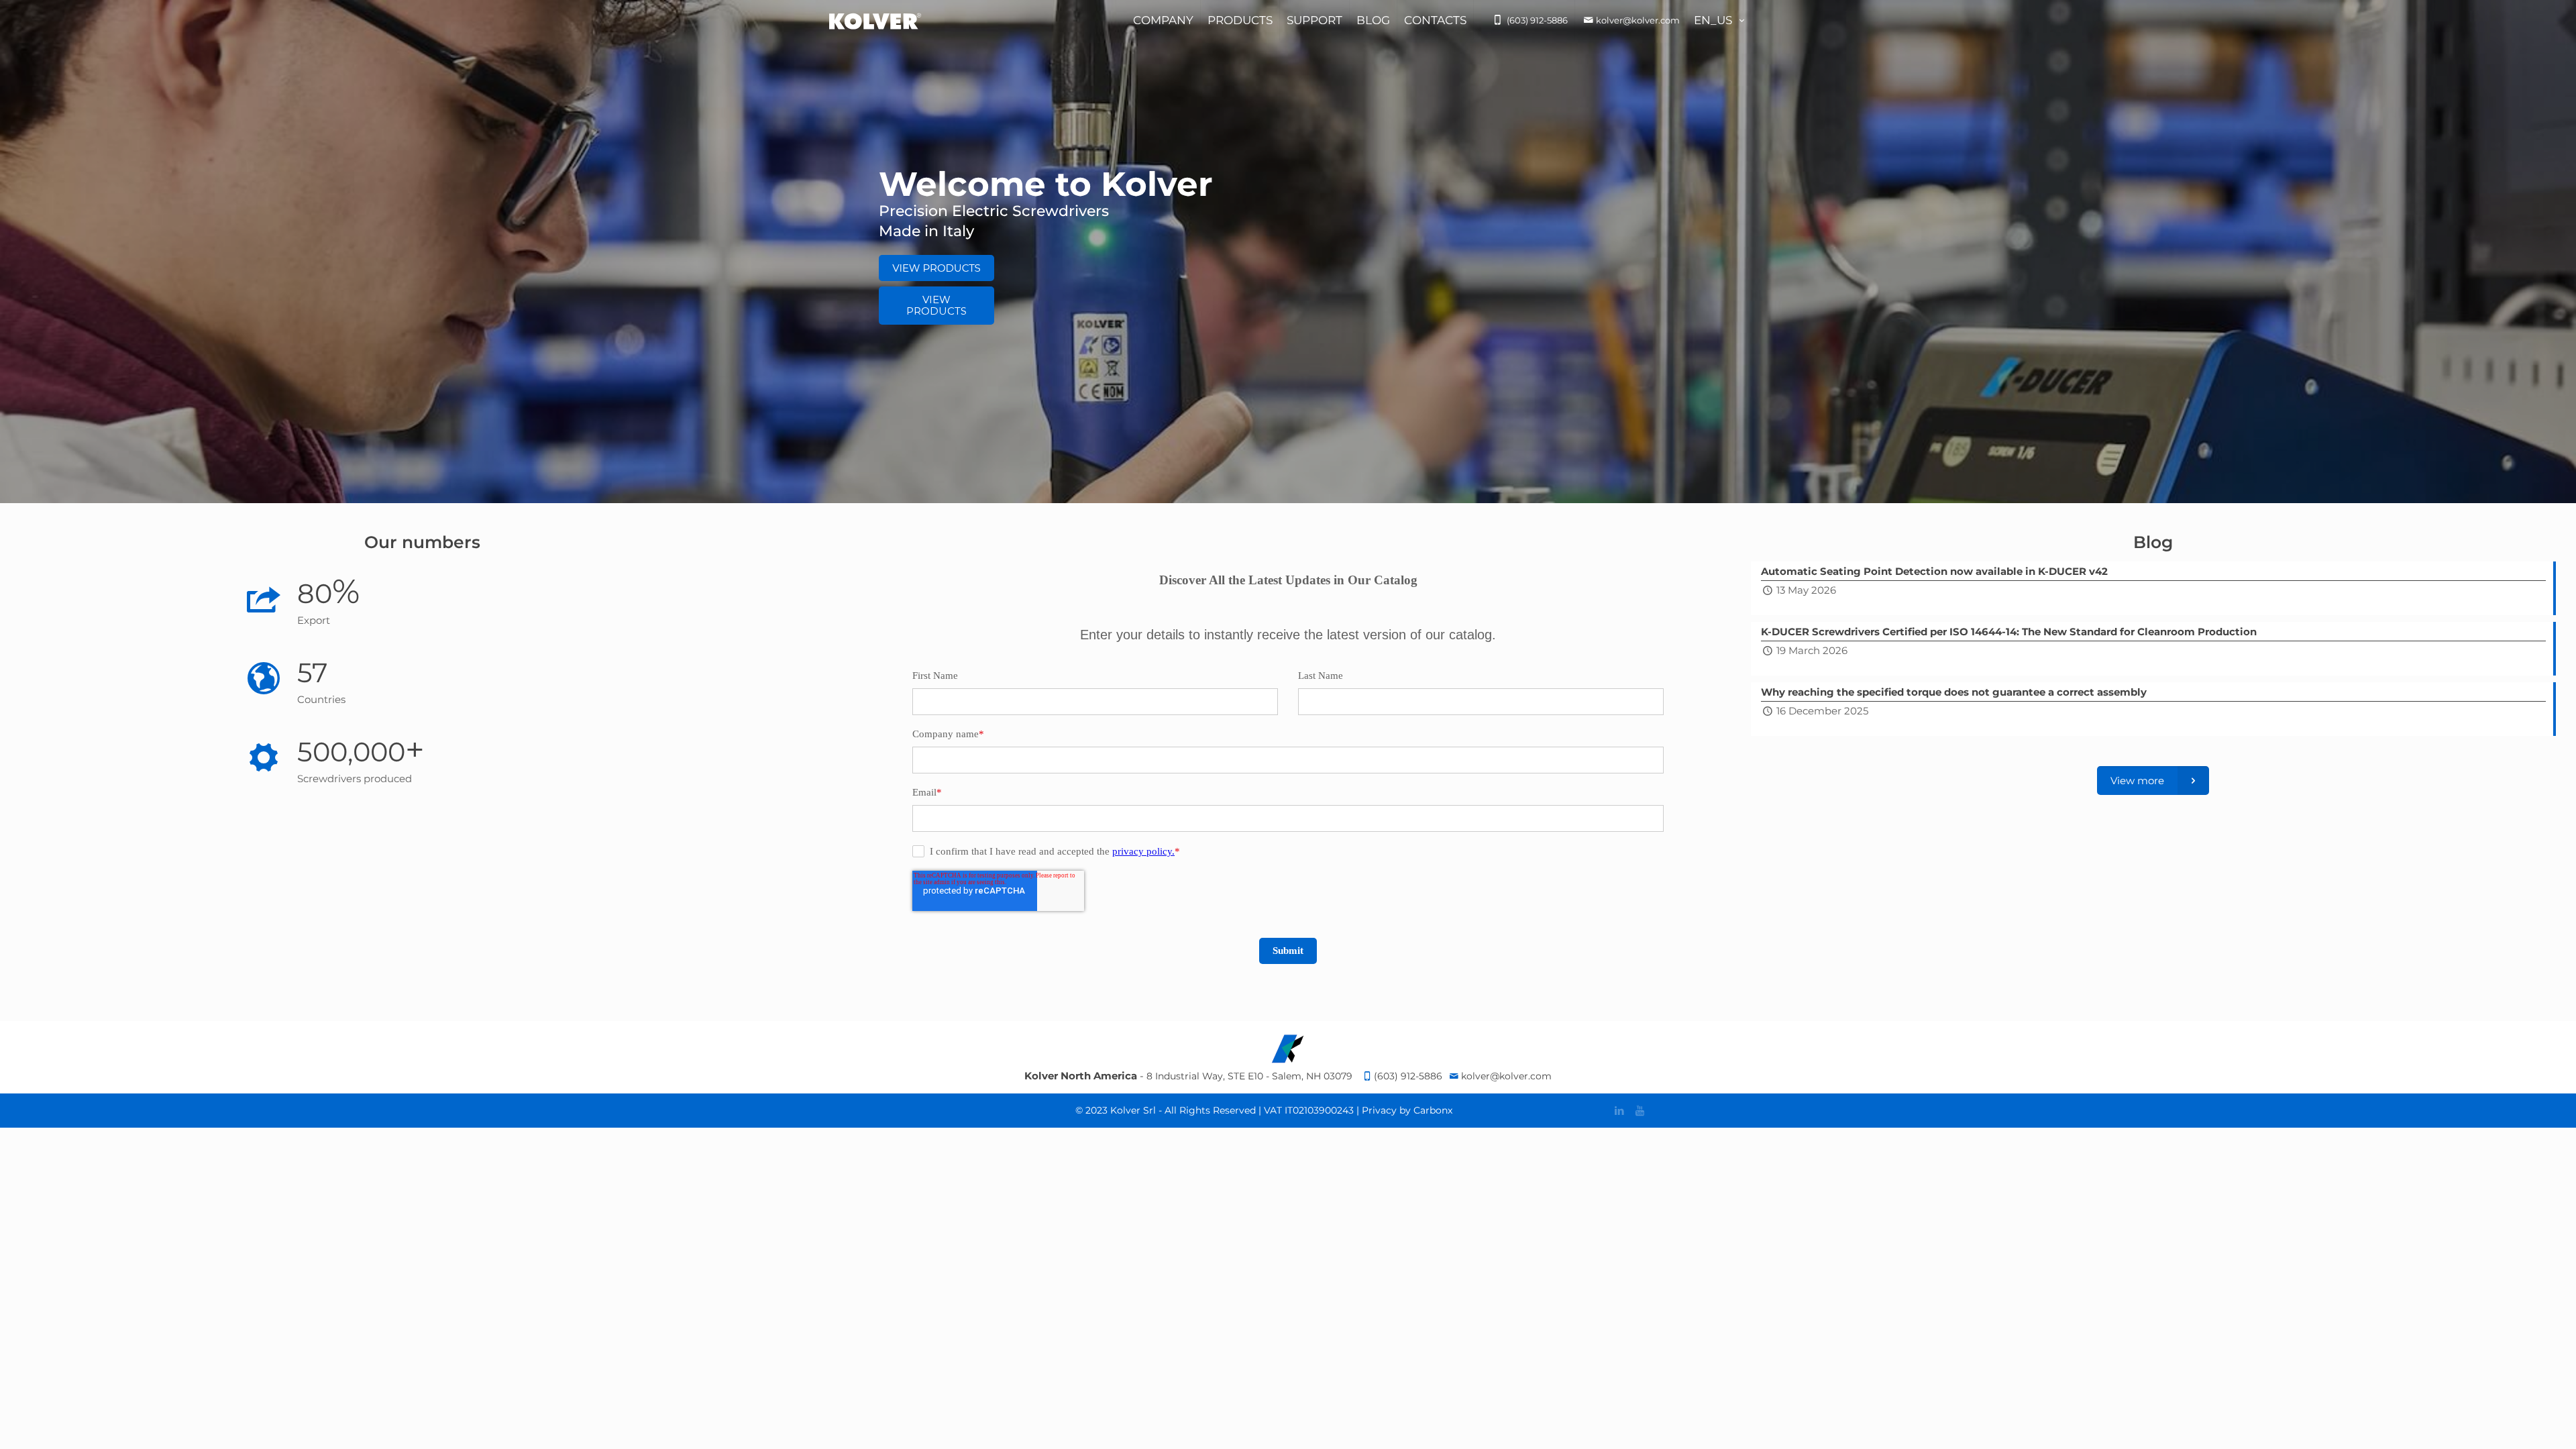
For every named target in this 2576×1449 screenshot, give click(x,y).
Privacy (1379, 1110)
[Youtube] (1640, 1111)
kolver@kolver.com (1506, 1076)
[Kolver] (875, 20)
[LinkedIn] (1619, 1111)
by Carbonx (1426, 1110)
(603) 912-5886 (1408, 1076)
